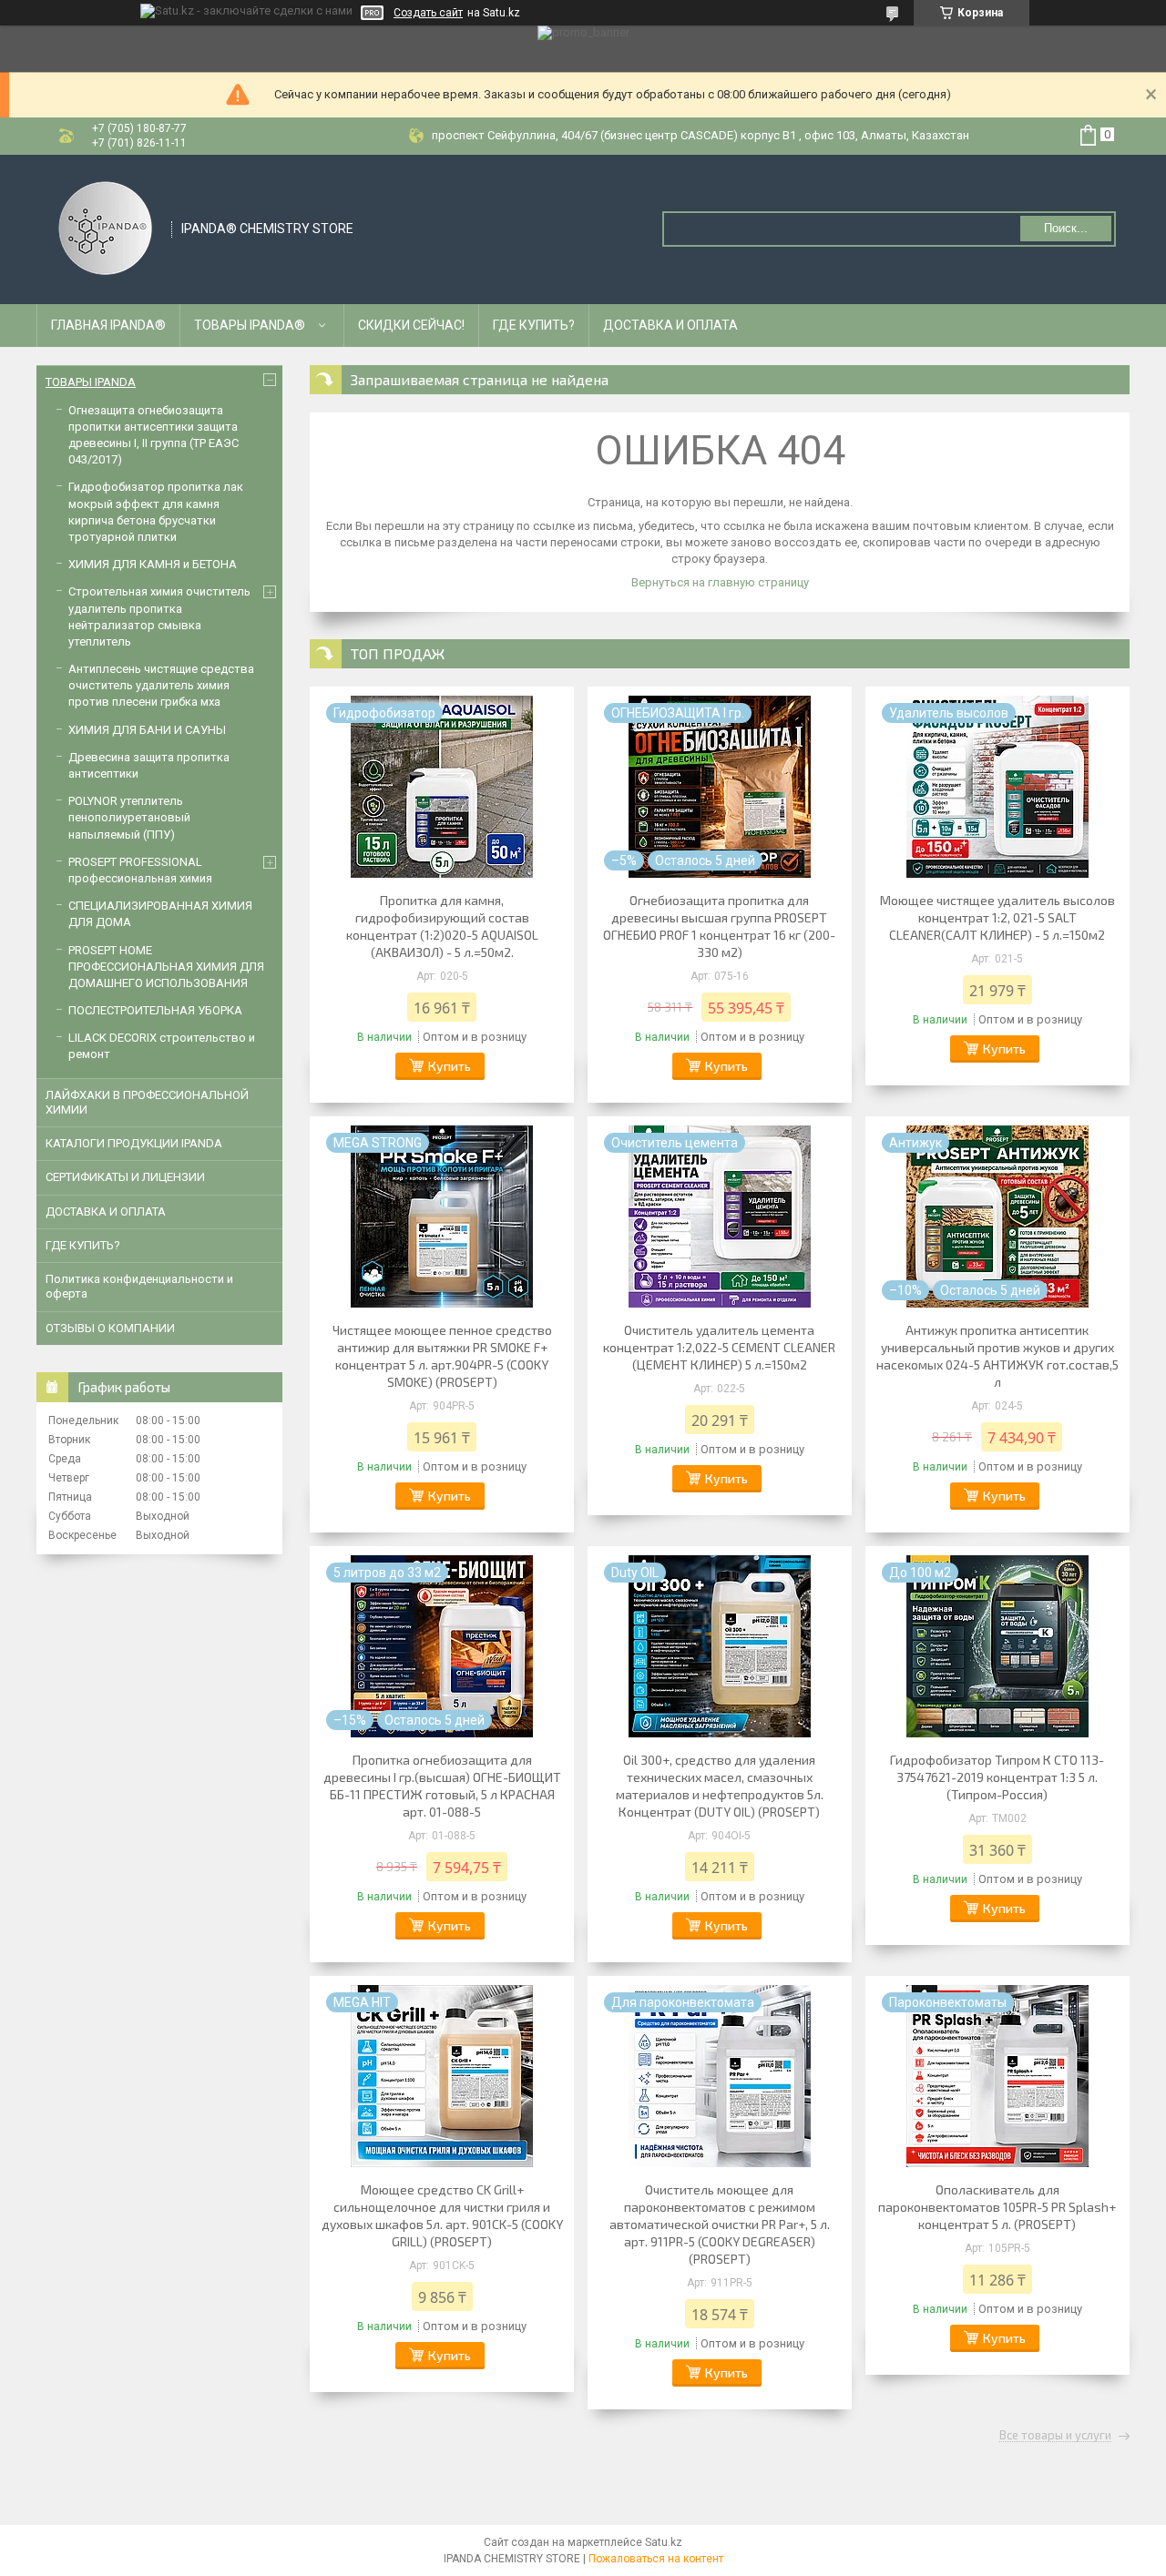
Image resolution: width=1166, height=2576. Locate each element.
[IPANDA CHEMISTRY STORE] (105, 228)
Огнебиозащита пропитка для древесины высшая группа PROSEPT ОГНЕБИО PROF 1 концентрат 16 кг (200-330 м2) (719, 926)
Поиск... (1066, 228)
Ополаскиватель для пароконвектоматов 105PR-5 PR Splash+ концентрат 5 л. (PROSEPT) (997, 2207)
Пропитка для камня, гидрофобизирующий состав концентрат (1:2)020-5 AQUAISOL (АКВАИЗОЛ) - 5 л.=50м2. (442, 926)
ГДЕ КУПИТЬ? (534, 325)
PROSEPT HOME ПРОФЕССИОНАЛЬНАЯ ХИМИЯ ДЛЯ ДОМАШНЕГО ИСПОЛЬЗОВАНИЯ (166, 967)
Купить (450, 1066)
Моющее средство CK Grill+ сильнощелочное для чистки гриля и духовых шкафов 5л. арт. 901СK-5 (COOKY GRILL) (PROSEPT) (442, 2215)
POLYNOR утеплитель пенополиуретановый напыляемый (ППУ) (129, 817)
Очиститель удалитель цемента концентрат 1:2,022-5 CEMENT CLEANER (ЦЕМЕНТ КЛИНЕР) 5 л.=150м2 (719, 1347)
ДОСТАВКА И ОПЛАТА (670, 325)
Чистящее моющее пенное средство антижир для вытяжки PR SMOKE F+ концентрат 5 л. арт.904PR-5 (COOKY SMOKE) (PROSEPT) (442, 1356)
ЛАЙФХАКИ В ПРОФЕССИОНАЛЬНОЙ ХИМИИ (147, 1102)
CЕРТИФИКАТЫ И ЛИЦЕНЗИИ (125, 1177)
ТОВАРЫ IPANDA (91, 382)
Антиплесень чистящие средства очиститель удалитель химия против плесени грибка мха (161, 685)
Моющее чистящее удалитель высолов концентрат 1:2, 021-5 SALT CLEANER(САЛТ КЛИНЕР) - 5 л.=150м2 (997, 917)
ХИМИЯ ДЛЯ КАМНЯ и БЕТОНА (153, 564)
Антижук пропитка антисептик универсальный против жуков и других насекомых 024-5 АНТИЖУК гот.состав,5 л (997, 1356)
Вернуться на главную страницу (720, 582)
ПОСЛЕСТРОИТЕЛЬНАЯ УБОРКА (155, 1010)
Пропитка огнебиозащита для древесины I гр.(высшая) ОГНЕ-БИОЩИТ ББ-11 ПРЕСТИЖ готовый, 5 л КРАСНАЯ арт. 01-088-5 (442, 1786)
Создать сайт (428, 13)
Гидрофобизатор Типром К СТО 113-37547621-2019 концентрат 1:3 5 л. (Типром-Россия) (997, 1777)
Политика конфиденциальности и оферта (139, 1286)
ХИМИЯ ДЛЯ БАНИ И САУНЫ (147, 730)
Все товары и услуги (1055, 2436)
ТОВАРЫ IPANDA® (250, 325)
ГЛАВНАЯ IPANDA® (108, 325)
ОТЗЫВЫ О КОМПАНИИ (110, 1328)
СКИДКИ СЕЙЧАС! (411, 325)
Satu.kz (664, 2542)
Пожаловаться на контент (656, 2559)
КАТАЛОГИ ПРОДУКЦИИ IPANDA (134, 1143)
